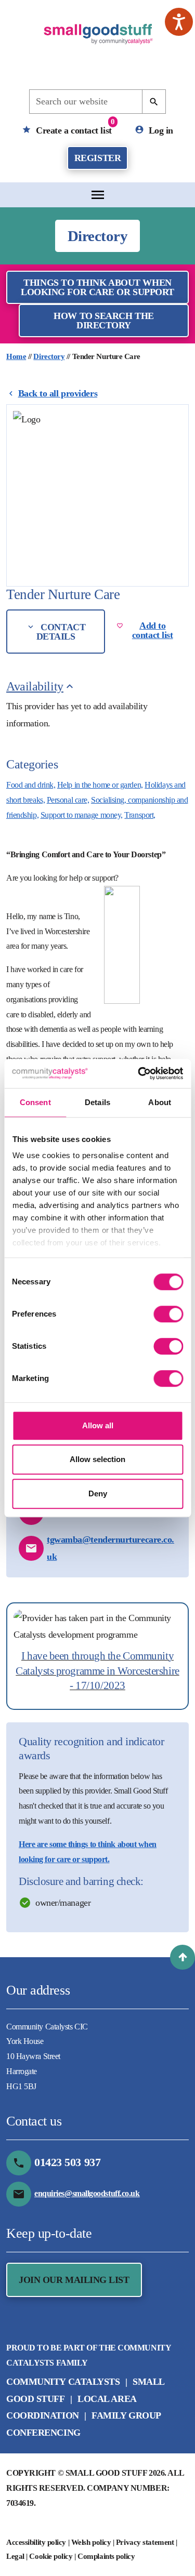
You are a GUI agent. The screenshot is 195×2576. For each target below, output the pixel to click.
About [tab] (160, 1102)
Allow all (98, 1425)
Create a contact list (74, 127)
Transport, (140, 815)
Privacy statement (145, 2542)
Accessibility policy (36, 2542)
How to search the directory (103, 321)
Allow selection (97, 1459)
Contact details (61, 632)
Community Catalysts (63, 2382)
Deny (98, 1493)
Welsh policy (91, 2542)
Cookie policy (51, 2556)
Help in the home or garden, (100, 785)
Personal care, (68, 800)
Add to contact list (153, 630)
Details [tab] (97, 1102)
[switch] (168, 1314)
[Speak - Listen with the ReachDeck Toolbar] (179, 22)
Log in (160, 130)
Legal (15, 2556)
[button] (183, 1957)
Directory (49, 356)
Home (16, 356)
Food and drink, (31, 785)
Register (97, 158)
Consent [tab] (35, 1102)
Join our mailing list (74, 2280)
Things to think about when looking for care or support (97, 287)
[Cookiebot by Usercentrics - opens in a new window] (139, 1073)
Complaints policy (106, 2556)
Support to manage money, (82, 815)
